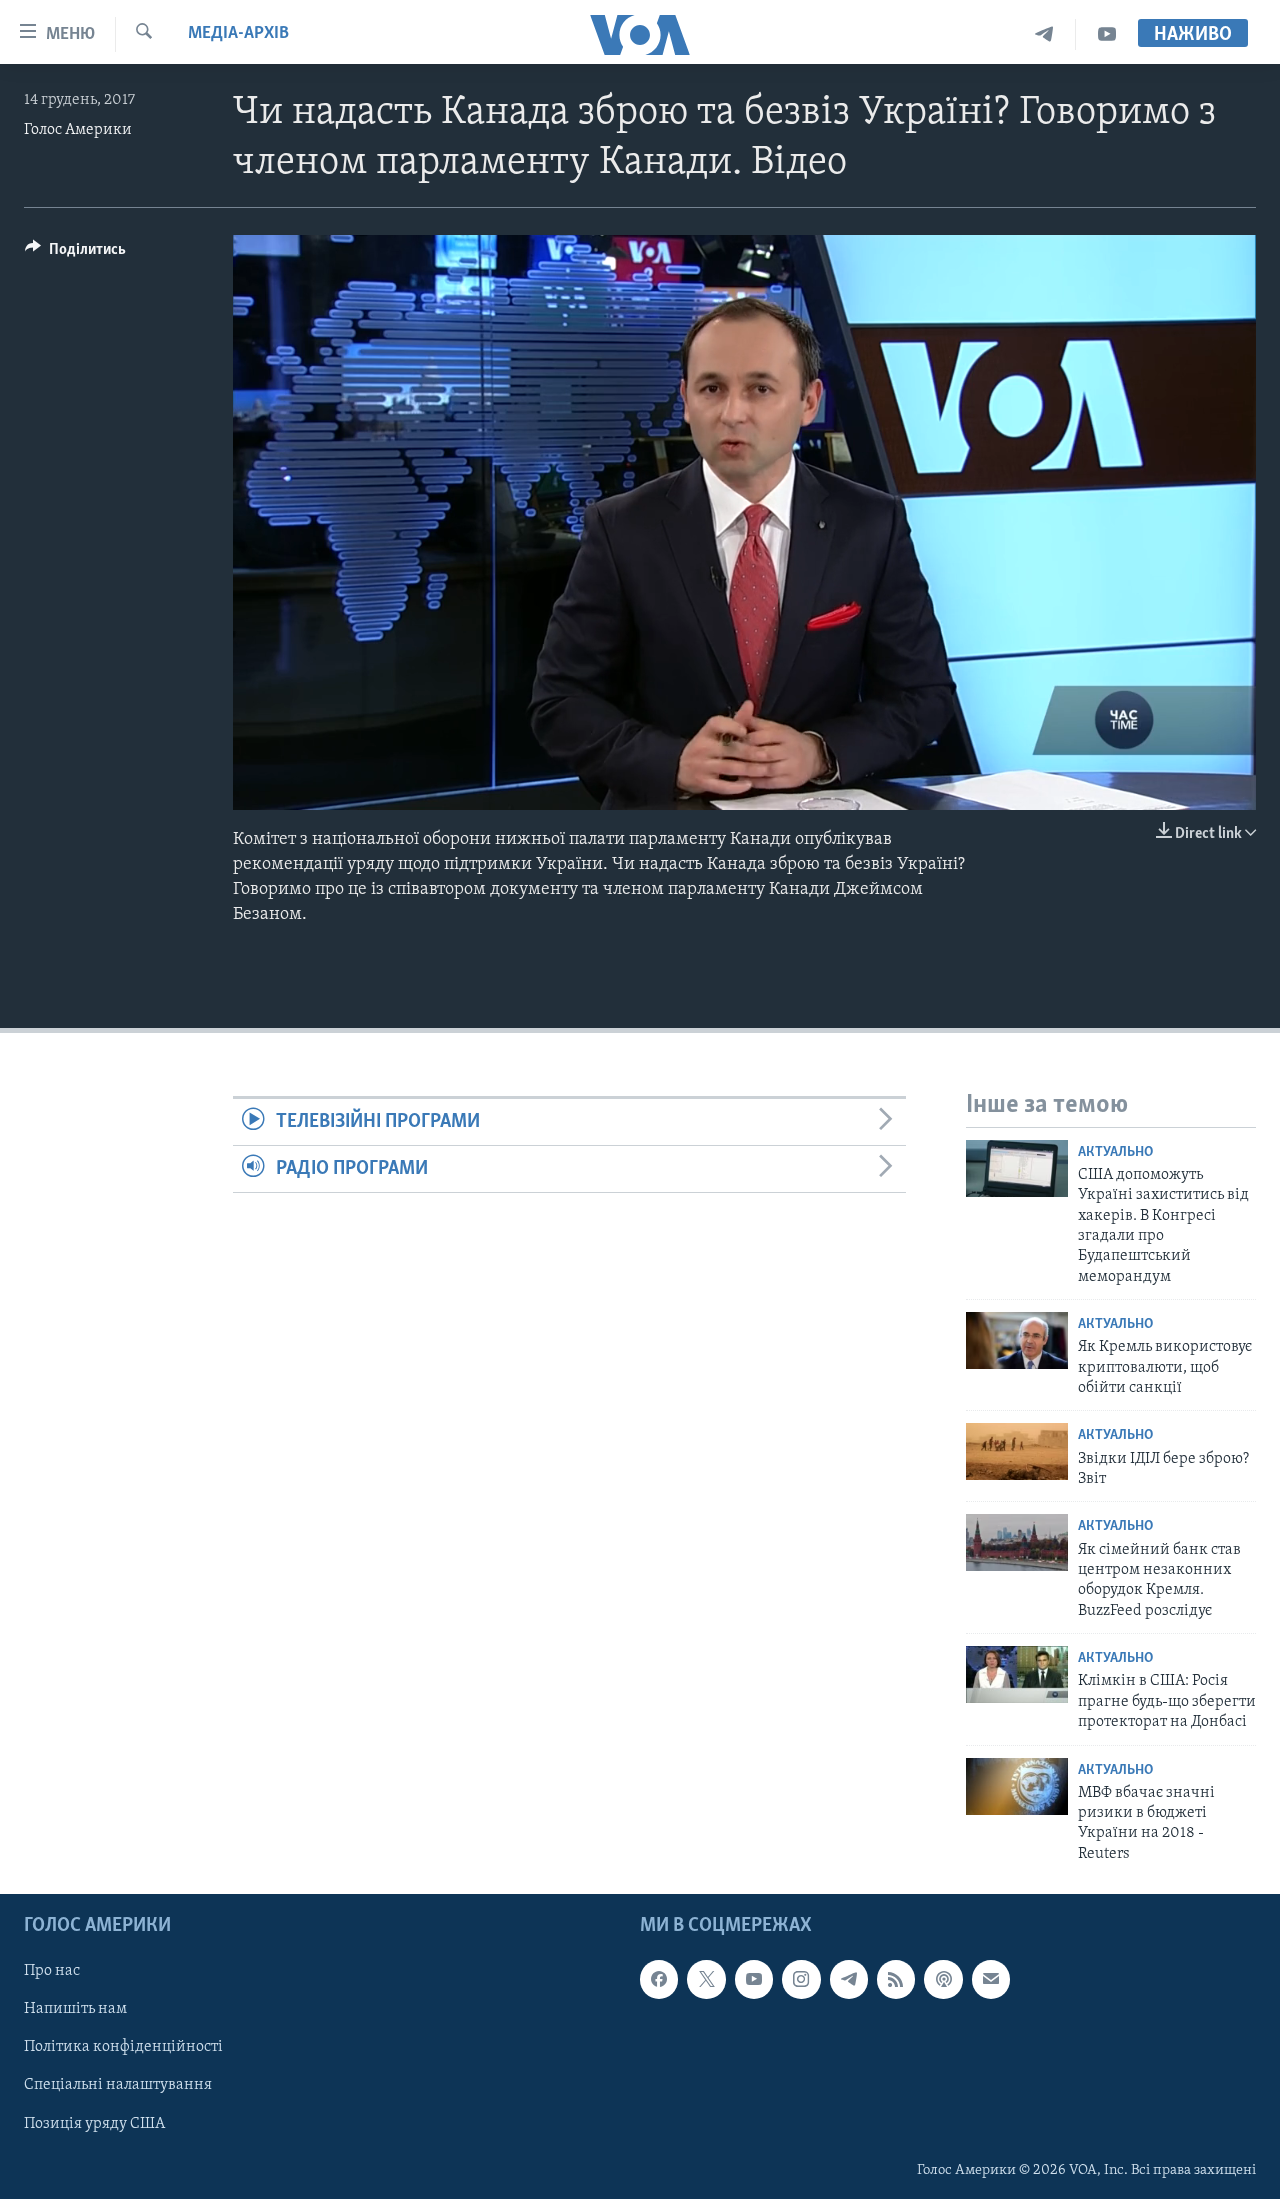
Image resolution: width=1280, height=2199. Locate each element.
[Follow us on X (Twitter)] (706, 1980)
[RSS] (896, 1980)
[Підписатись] (991, 1980)
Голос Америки (78, 130)
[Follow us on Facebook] (659, 1980)
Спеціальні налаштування (118, 2086)
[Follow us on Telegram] (849, 1980)
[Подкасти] (943, 1980)
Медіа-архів (238, 34)
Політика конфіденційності (123, 2048)
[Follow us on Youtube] (754, 1980)
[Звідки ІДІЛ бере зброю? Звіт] (1017, 1451)
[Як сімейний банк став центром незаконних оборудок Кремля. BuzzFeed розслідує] (1017, 1542)
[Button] (75, 254)
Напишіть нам (75, 2010)
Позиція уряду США (94, 2124)
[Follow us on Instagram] (801, 1980)
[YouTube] (1107, 34)
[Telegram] (1044, 34)
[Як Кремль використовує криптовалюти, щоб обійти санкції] (1017, 1340)
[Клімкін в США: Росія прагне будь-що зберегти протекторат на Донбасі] (1017, 1674)
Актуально (1115, 1152)
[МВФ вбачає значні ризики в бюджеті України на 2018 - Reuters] (1017, 1786)
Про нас (52, 1972)
